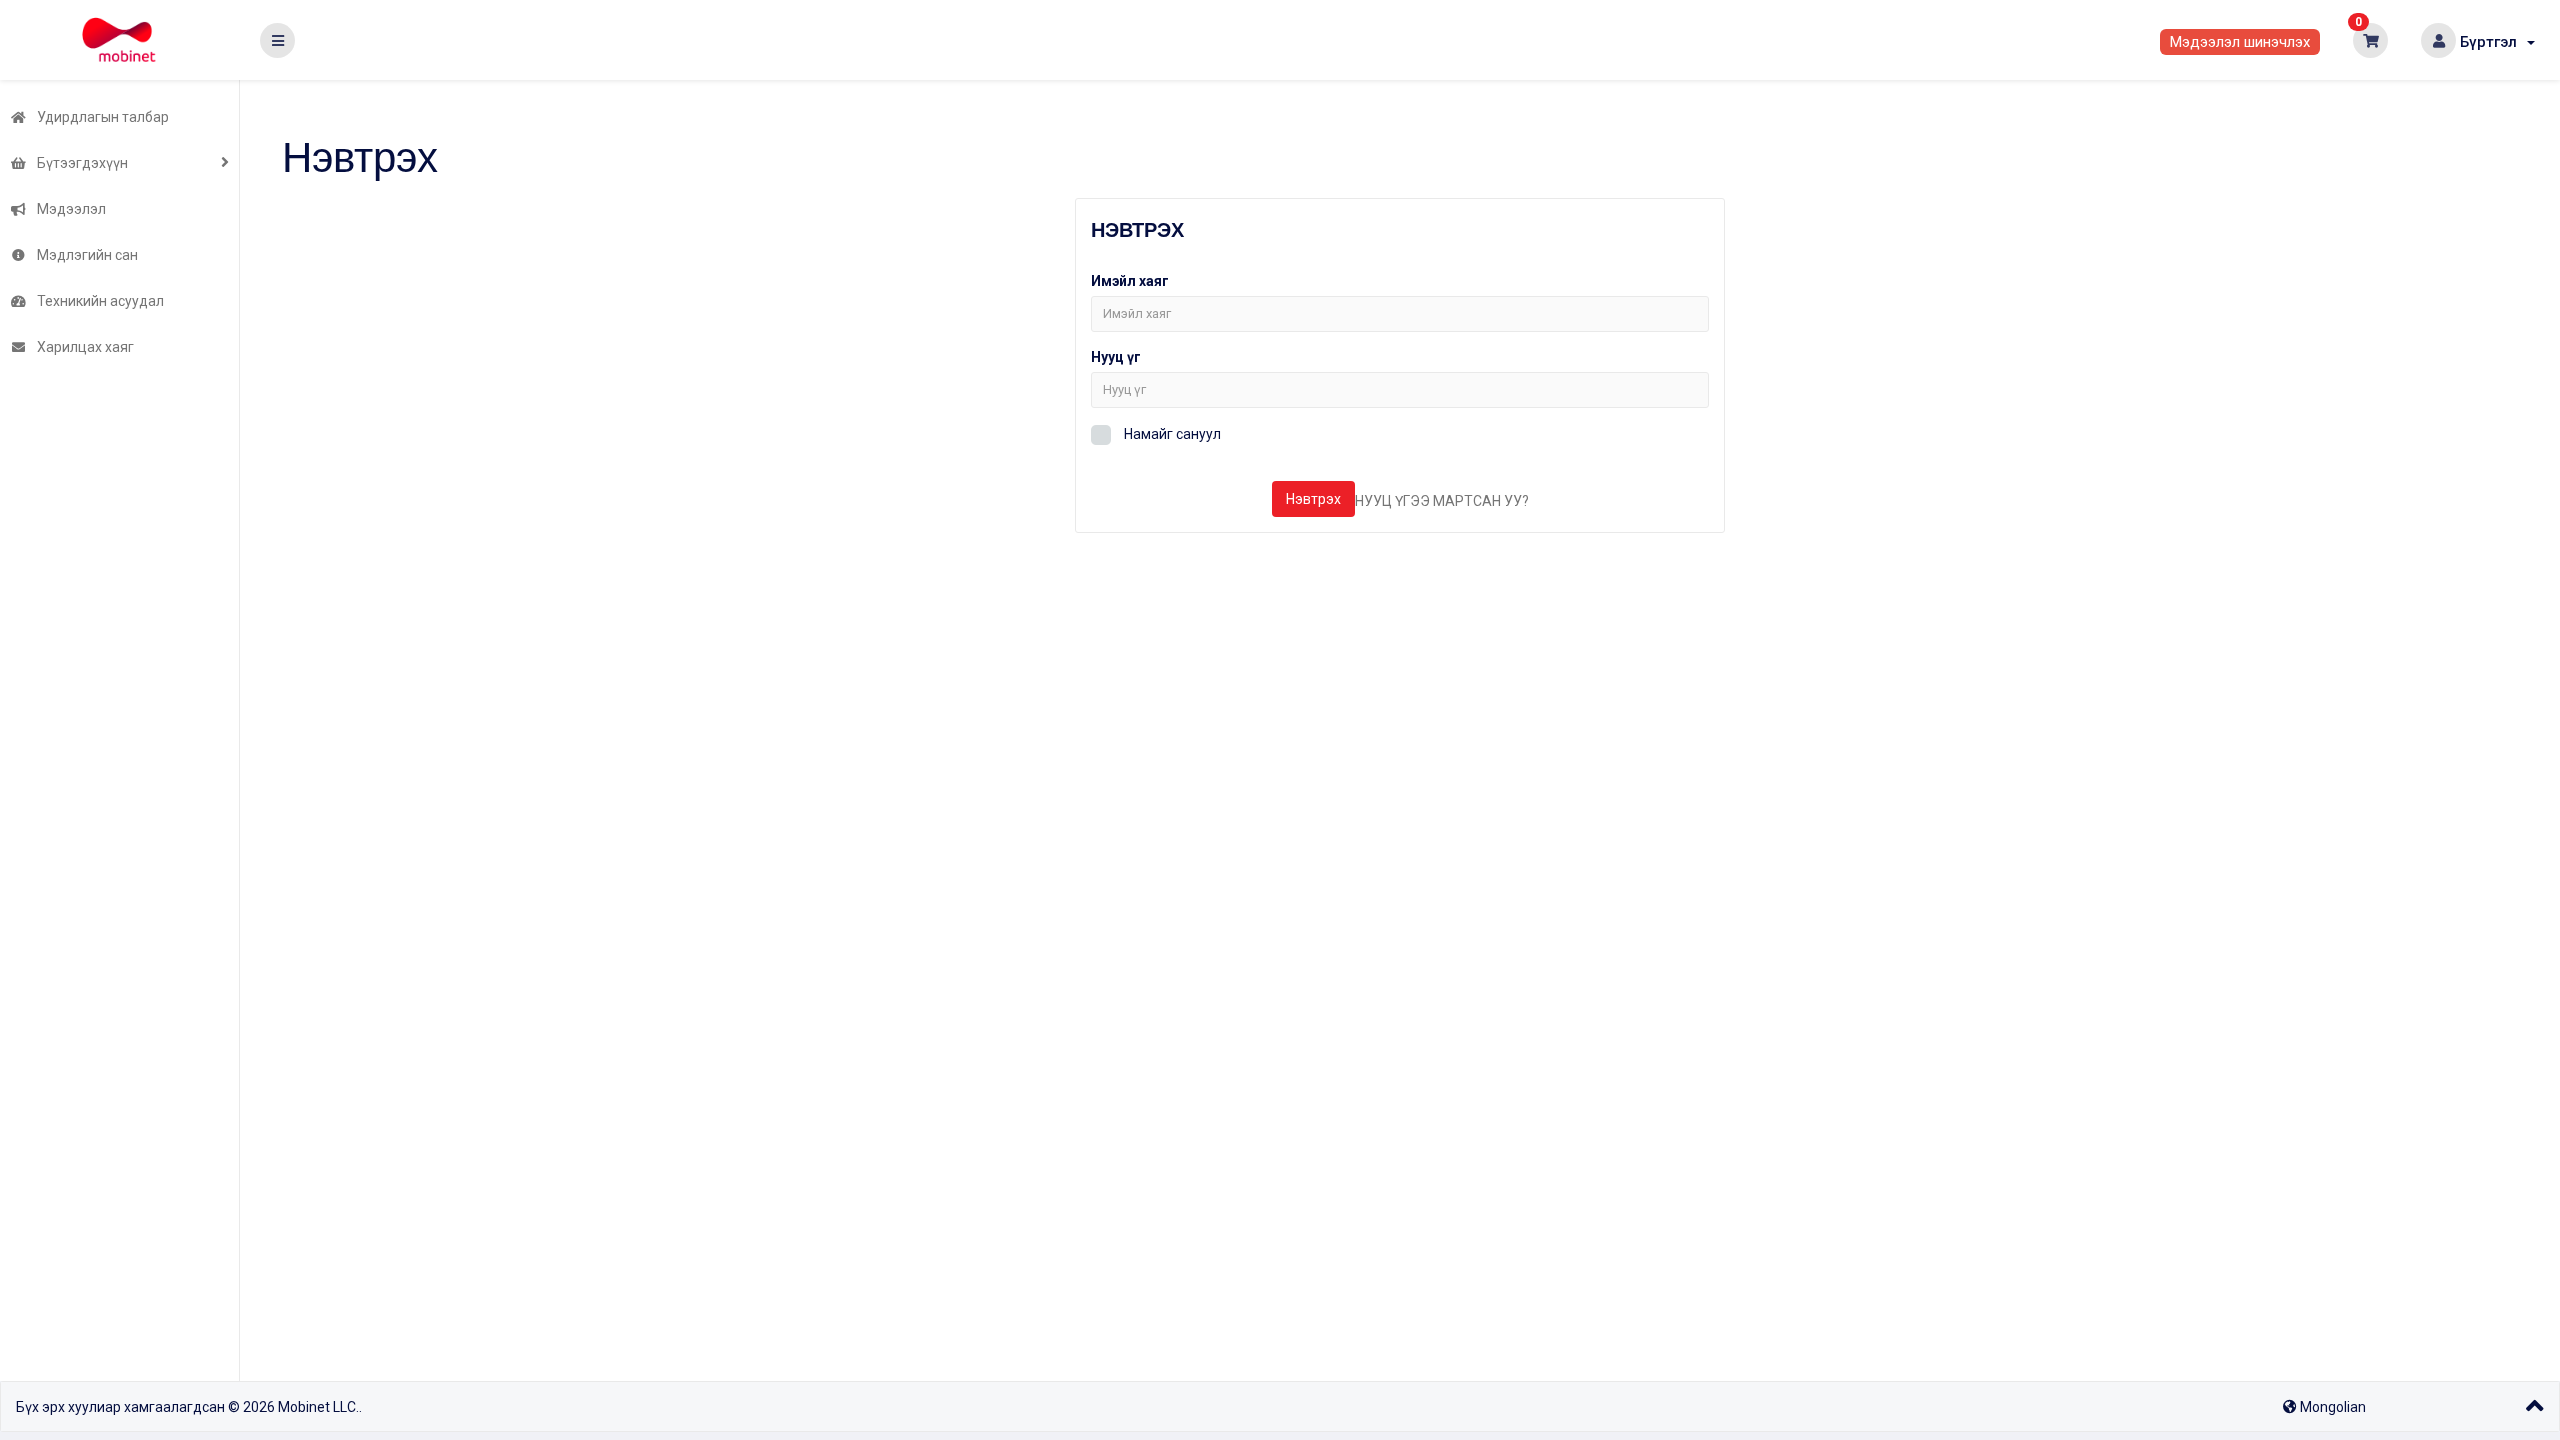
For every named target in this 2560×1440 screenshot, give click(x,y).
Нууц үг (1116, 357)
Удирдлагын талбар (100, 117)
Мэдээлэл (68, 209)
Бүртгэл (2492, 42)
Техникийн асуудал (97, 301)
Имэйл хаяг (1130, 281)
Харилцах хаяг (82, 347)
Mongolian (2331, 1407)
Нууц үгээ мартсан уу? (1442, 501)
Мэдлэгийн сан (84, 255)
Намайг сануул (1171, 434)
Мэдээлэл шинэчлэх (2240, 42)
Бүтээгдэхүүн (79, 163)
